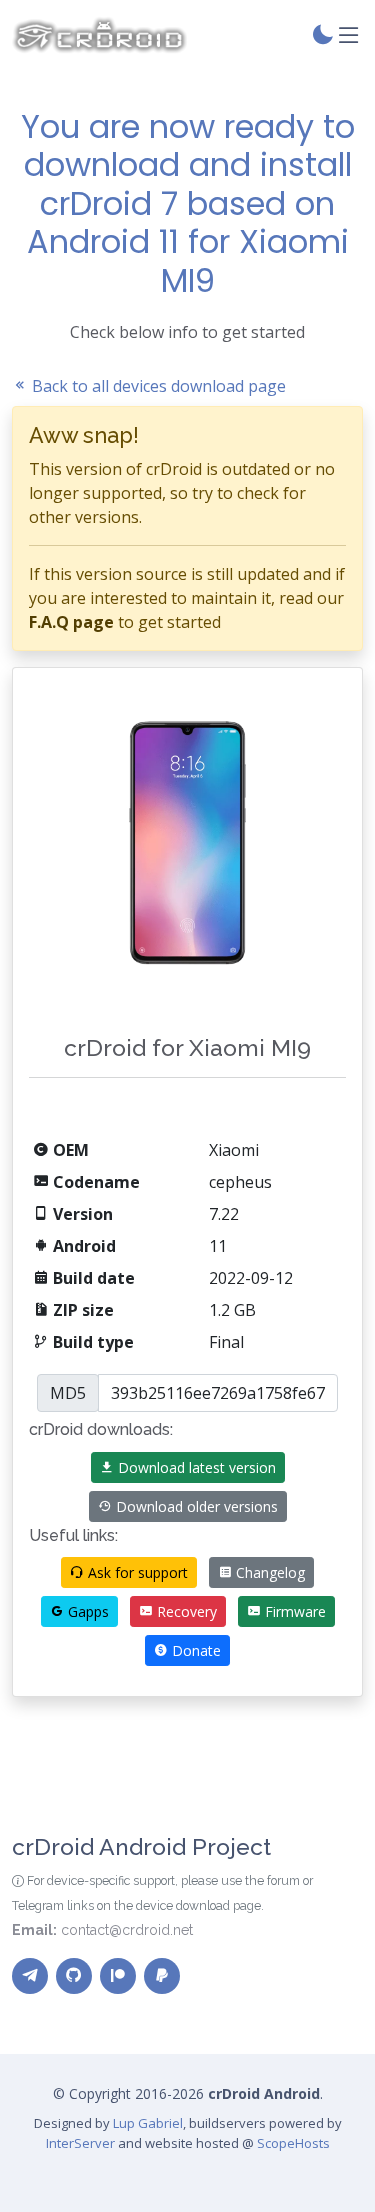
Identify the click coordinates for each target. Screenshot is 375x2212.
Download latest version (195, 1467)
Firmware (293, 1611)
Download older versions (195, 1506)
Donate (194, 1650)
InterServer (80, 2143)
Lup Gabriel (148, 2123)
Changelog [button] (268, 1572)
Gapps (86, 1611)
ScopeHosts (293, 2143)
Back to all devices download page (157, 386)
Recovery (185, 1611)
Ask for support (136, 1572)
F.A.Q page (71, 622)
